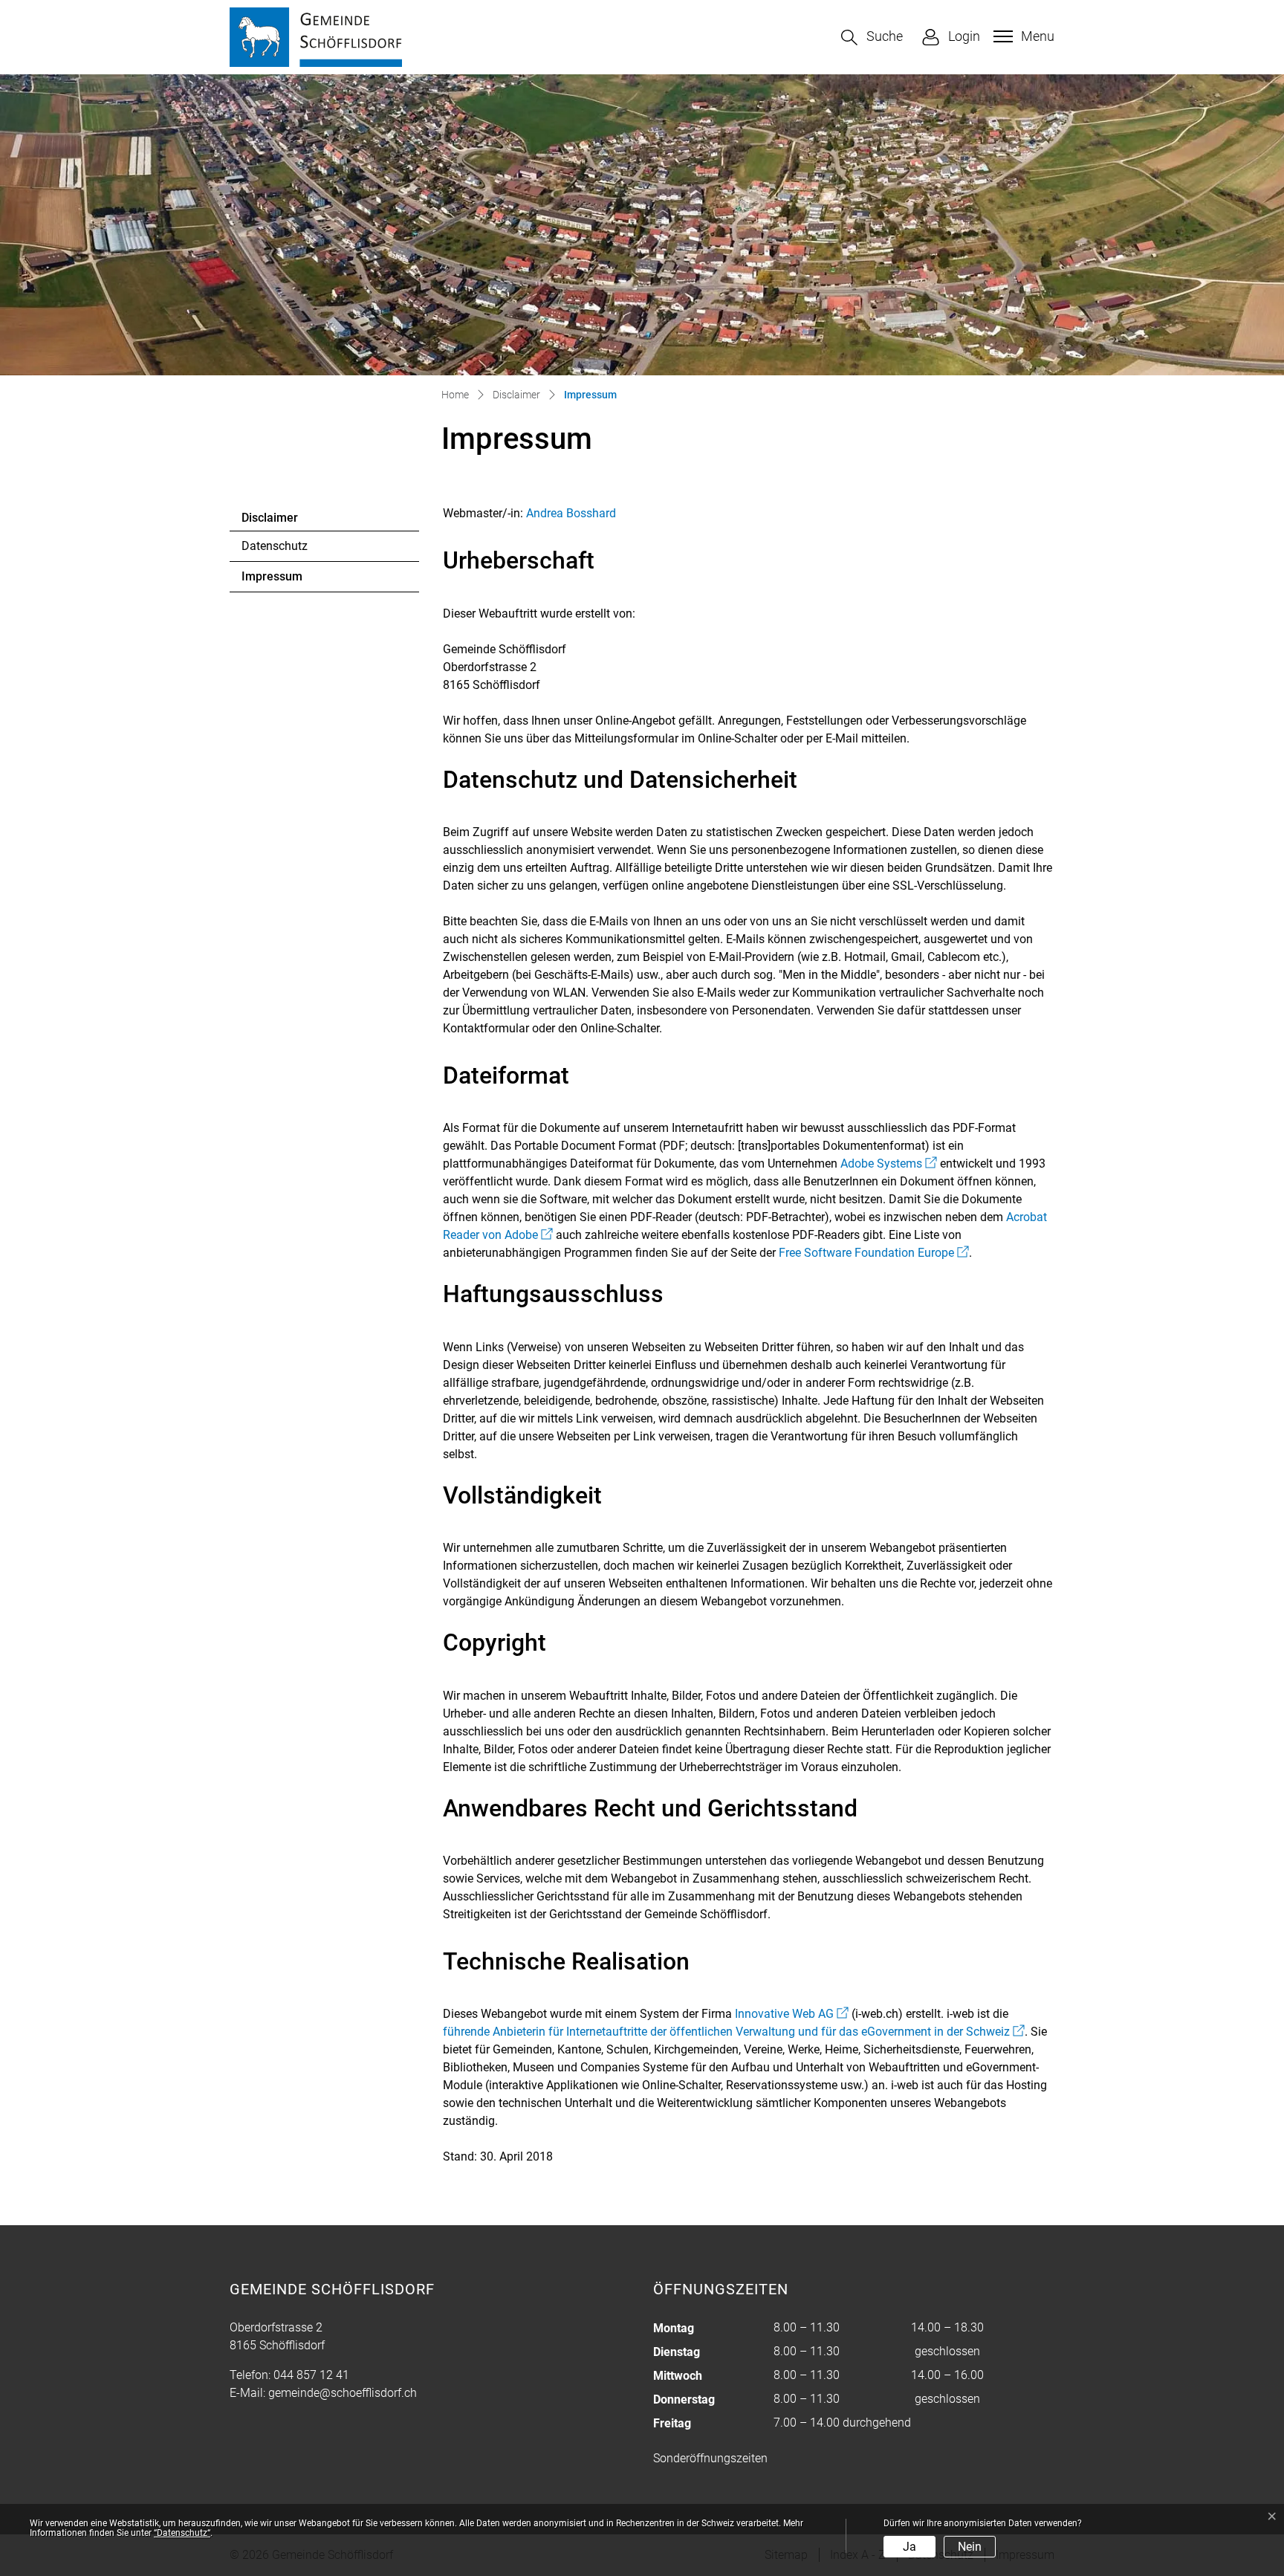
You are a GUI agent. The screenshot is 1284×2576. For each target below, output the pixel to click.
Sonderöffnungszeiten (710, 2458)
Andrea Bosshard (571, 513)
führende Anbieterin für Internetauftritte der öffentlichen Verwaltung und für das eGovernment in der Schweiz (734, 2032)
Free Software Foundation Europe (874, 1253)
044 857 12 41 (311, 2375)
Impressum (282, 580)
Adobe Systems (889, 1164)
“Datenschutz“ (182, 2533)
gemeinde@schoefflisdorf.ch (343, 2393)
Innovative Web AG (792, 2014)
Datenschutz (275, 546)
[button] (872, 38)
